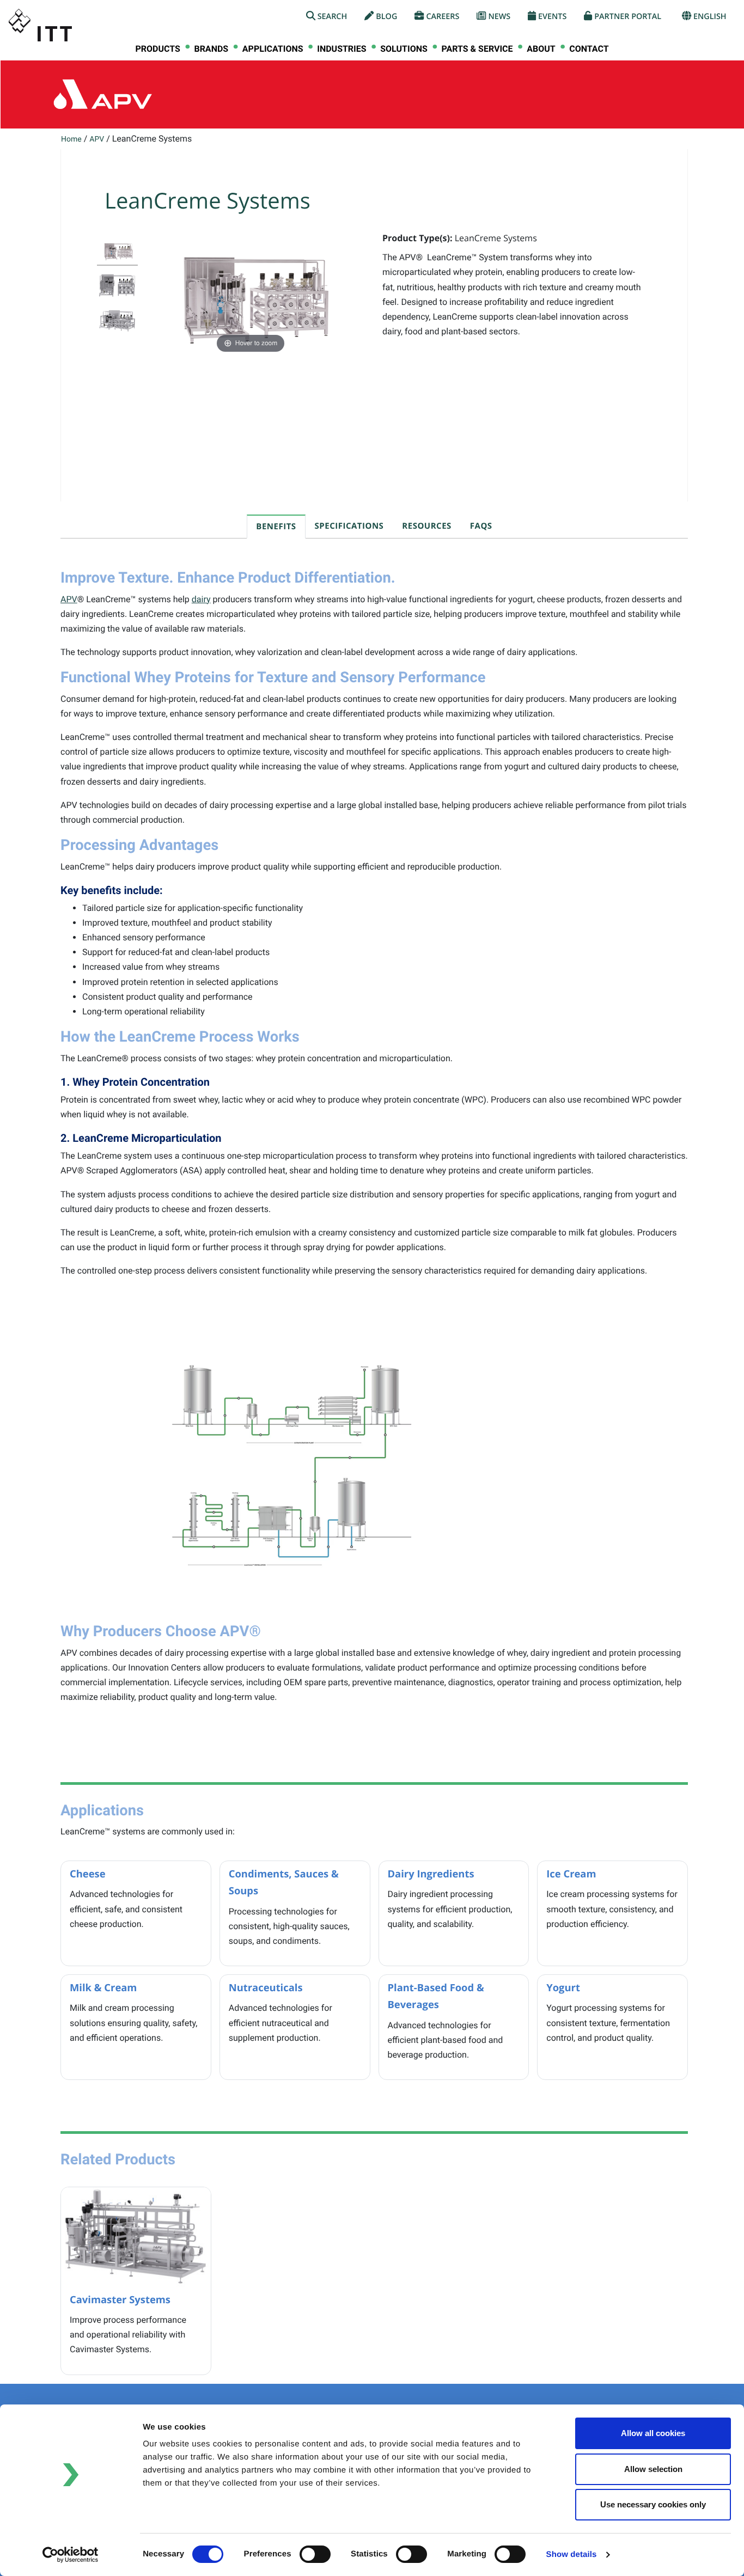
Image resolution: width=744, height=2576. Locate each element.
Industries (341, 49)
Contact (589, 49)
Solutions (404, 49)
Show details (572, 2554)
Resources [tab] (426, 526)
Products (157, 49)
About (541, 49)
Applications (273, 49)
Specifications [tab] (349, 526)
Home (71, 139)
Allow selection (653, 2469)
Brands (211, 49)
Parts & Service (477, 49)
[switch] (315, 2554)
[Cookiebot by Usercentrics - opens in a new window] (71, 2555)
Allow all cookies (653, 2433)
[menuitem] (157, 49)
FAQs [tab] (481, 526)
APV (97, 139)
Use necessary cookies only (653, 2504)
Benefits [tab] (276, 527)
